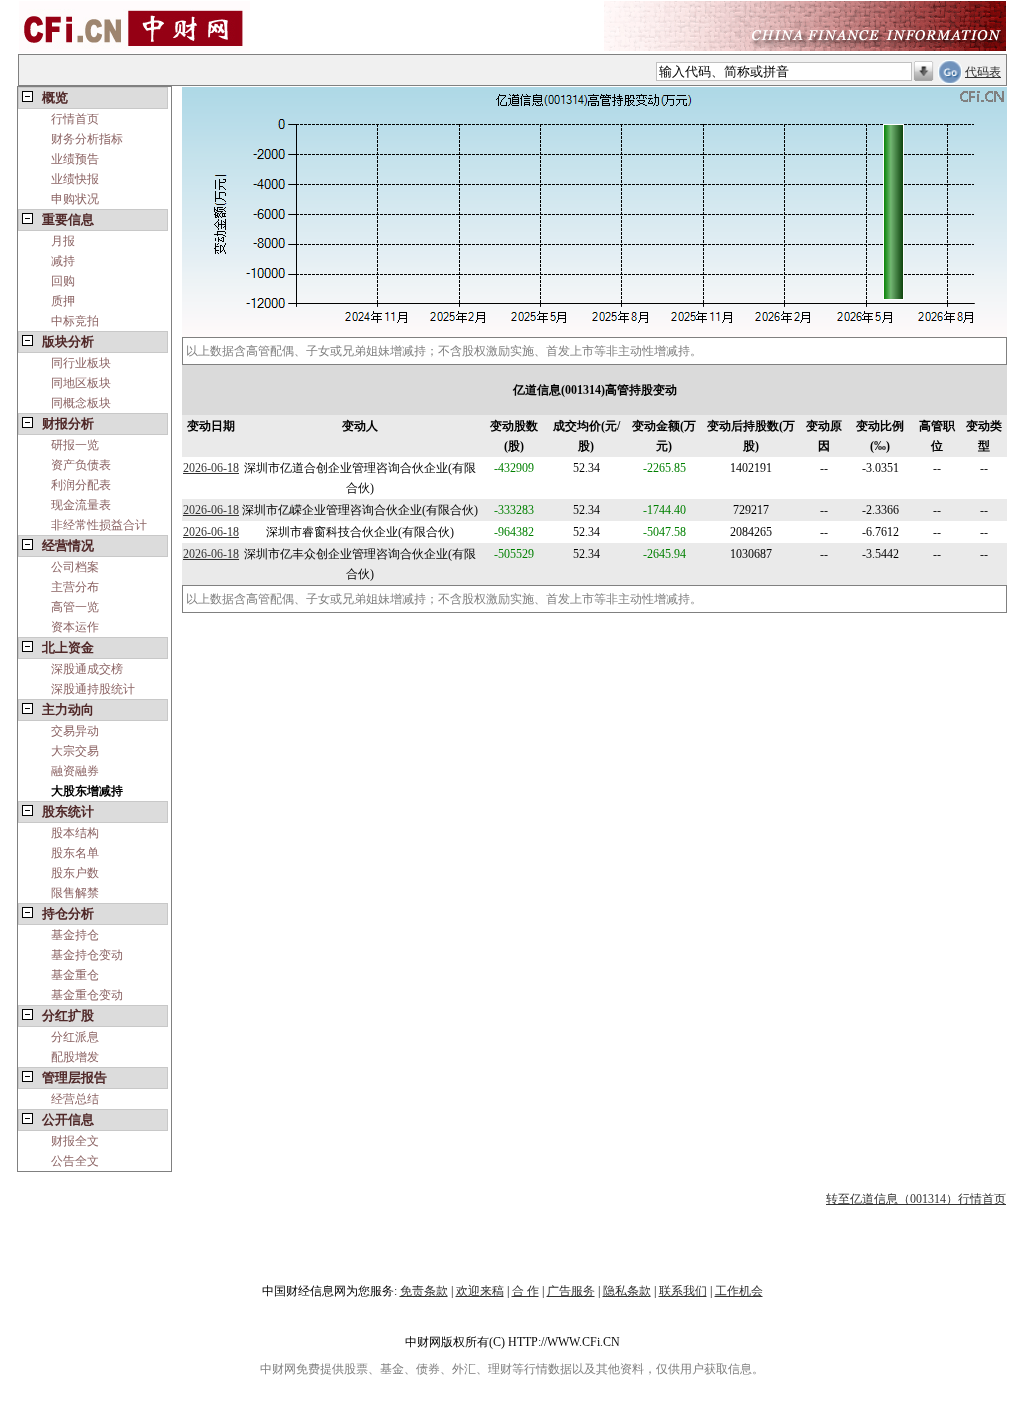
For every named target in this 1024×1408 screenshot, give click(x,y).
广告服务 (571, 1291)
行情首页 (75, 119)
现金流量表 (81, 505)
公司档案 (75, 567)
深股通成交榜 (87, 669)
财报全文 (75, 1141)
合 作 (525, 1291)
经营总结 (75, 1099)
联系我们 (683, 1291)
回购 (63, 281)
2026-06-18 (211, 468)
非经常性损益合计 (99, 525)
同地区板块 (81, 383)
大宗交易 (75, 751)
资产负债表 (81, 465)
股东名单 (75, 853)
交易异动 (75, 731)
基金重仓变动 (87, 995)
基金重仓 (75, 975)
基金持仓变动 (87, 955)
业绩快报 (75, 179)
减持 (63, 261)
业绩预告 (75, 159)
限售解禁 (75, 893)
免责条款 (424, 1291)
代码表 (983, 72)
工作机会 (739, 1291)
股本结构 (75, 833)
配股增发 (75, 1057)
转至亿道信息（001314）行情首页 (916, 1199)
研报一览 (75, 445)
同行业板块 (81, 363)
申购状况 (75, 199)
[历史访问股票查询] (923, 72)
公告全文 (75, 1161)
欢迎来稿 (480, 1291)
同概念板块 (81, 403)
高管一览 (75, 607)
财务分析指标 (87, 139)
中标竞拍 (75, 321)
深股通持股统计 (93, 689)
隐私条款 (627, 1291)
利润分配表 (81, 485)
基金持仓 (75, 935)
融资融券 (75, 771)
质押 (63, 301)
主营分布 (75, 587)
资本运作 (75, 627)
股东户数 (75, 873)
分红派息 (75, 1037)
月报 (63, 241)
